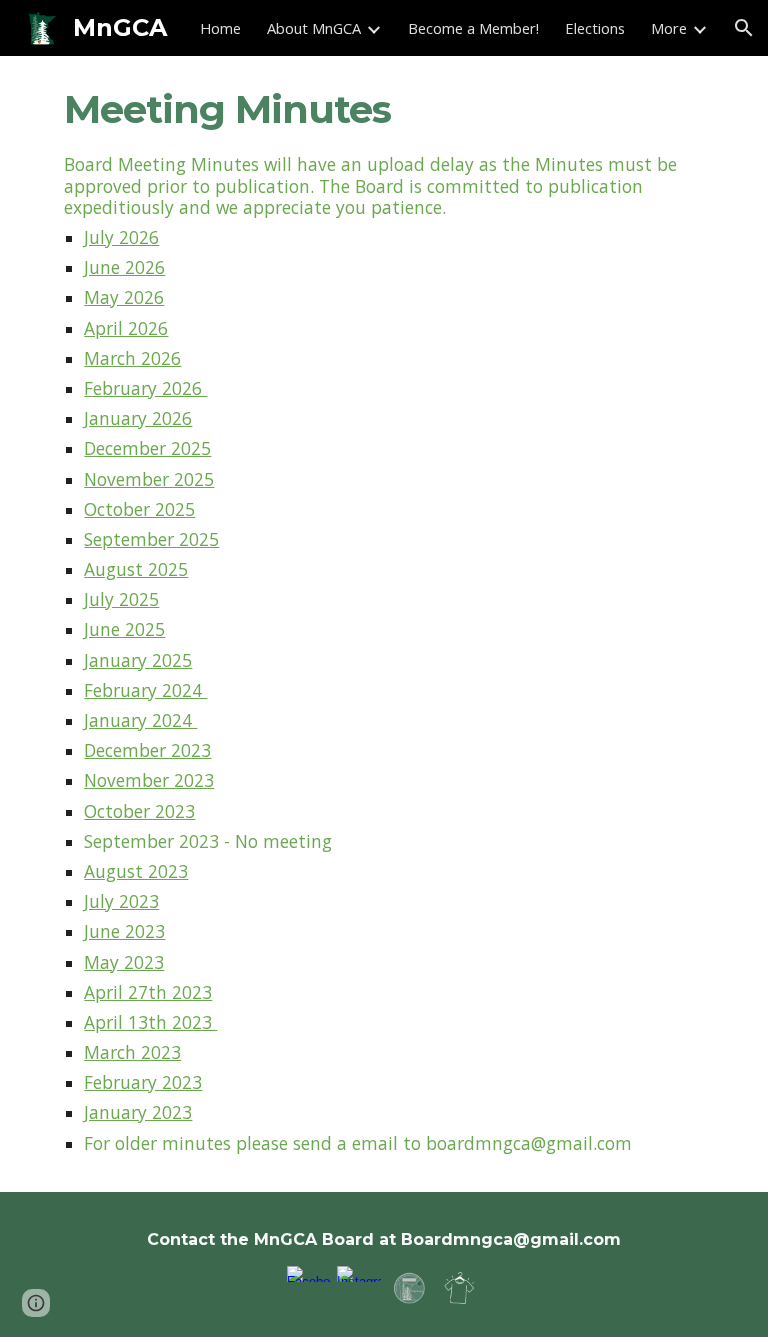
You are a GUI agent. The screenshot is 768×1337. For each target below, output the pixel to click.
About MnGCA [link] (314, 28)
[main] (383, 110)
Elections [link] (595, 28)
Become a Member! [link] (473, 28)
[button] (744, 28)
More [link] (669, 28)
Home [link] (220, 28)
